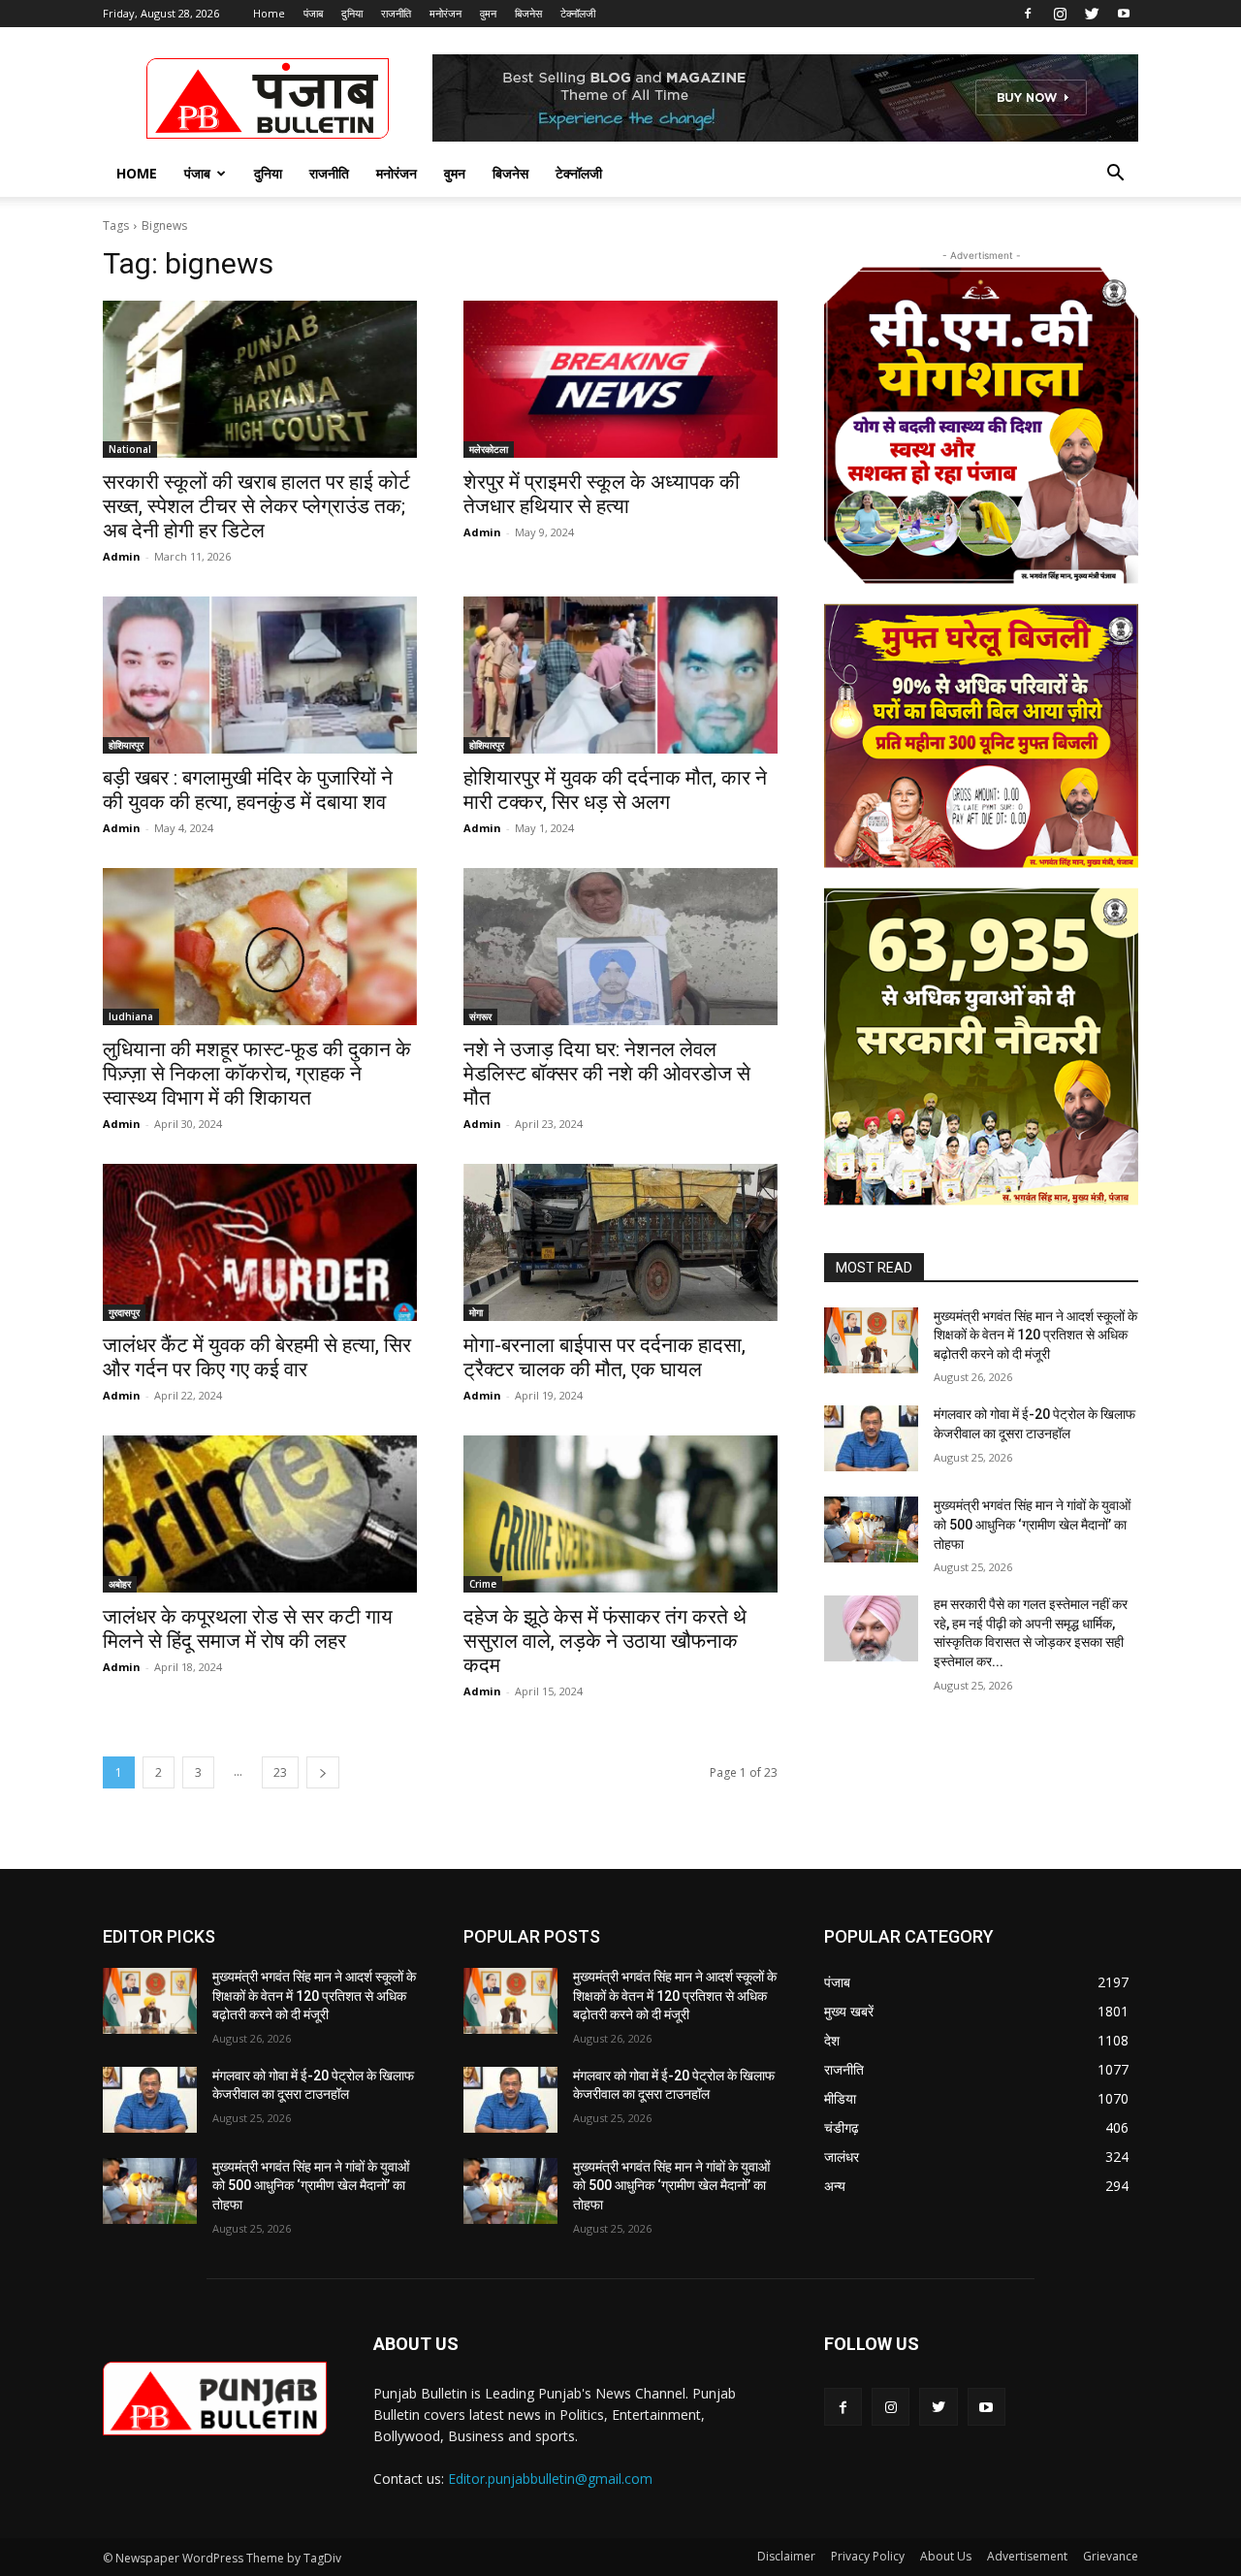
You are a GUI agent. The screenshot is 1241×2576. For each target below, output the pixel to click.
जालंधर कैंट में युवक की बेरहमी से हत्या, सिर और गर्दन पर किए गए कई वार (257, 1357)
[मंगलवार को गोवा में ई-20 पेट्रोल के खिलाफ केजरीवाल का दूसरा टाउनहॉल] (871, 1438)
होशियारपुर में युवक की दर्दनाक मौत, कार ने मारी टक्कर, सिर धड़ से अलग (615, 790)
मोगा (476, 1312)
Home (269, 13)
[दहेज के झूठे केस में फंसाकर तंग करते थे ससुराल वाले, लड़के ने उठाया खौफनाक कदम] (620, 1514)
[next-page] (323, 1772)
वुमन (488, 13)
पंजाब (313, 13)
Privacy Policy (868, 2556)
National (130, 449)
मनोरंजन (445, 13)
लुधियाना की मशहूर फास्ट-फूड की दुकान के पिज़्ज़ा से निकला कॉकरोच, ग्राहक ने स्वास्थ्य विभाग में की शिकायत (257, 1074)
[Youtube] (1124, 14)
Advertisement (1027, 2556)
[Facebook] (1028, 14)
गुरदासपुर (124, 1312)
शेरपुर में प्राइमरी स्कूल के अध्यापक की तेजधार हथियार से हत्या (602, 494)
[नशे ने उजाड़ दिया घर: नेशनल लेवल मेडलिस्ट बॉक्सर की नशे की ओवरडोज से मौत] (620, 947)
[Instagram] (1060, 14)
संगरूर (480, 1016)
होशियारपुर (126, 745)
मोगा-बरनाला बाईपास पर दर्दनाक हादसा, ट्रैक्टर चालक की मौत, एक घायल (605, 1357)
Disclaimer (786, 2556)
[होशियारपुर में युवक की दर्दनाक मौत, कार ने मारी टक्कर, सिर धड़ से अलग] (620, 675)
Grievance (1111, 2556)
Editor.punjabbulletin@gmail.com (550, 2479)
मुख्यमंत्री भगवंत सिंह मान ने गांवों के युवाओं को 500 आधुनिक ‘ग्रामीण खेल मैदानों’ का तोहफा (1032, 1524)
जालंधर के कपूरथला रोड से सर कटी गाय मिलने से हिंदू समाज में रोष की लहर (248, 1629)
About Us (946, 2556)
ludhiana (131, 1016)
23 (280, 1772)
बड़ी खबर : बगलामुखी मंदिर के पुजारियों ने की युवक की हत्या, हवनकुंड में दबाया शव (248, 790)
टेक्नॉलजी (578, 13)
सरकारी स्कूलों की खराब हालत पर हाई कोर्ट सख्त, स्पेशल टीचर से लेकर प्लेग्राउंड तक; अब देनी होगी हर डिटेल (256, 506)
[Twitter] (1092, 14)
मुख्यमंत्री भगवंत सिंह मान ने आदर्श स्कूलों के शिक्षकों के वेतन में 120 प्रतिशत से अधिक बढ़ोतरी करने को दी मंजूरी (1035, 1335)
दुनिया (352, 13)
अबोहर (120, 1584)
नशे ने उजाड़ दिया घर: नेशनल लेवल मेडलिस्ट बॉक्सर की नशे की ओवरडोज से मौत (607, 1074)
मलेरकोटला (489, 449)
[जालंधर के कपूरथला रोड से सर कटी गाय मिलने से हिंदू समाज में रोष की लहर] (260, 1514)
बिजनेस (528, 13)
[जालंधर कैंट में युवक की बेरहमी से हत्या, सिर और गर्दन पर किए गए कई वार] (260, 1242)
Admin (122, 556)
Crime (483, 1584)
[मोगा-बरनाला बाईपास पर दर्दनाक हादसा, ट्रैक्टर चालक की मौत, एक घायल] (620, 1242)
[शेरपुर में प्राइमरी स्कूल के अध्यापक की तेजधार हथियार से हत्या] (620, 379)
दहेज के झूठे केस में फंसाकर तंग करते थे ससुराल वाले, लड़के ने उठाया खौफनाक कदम (605, 1641)
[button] (1115, 175)
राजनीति (396, 13)
